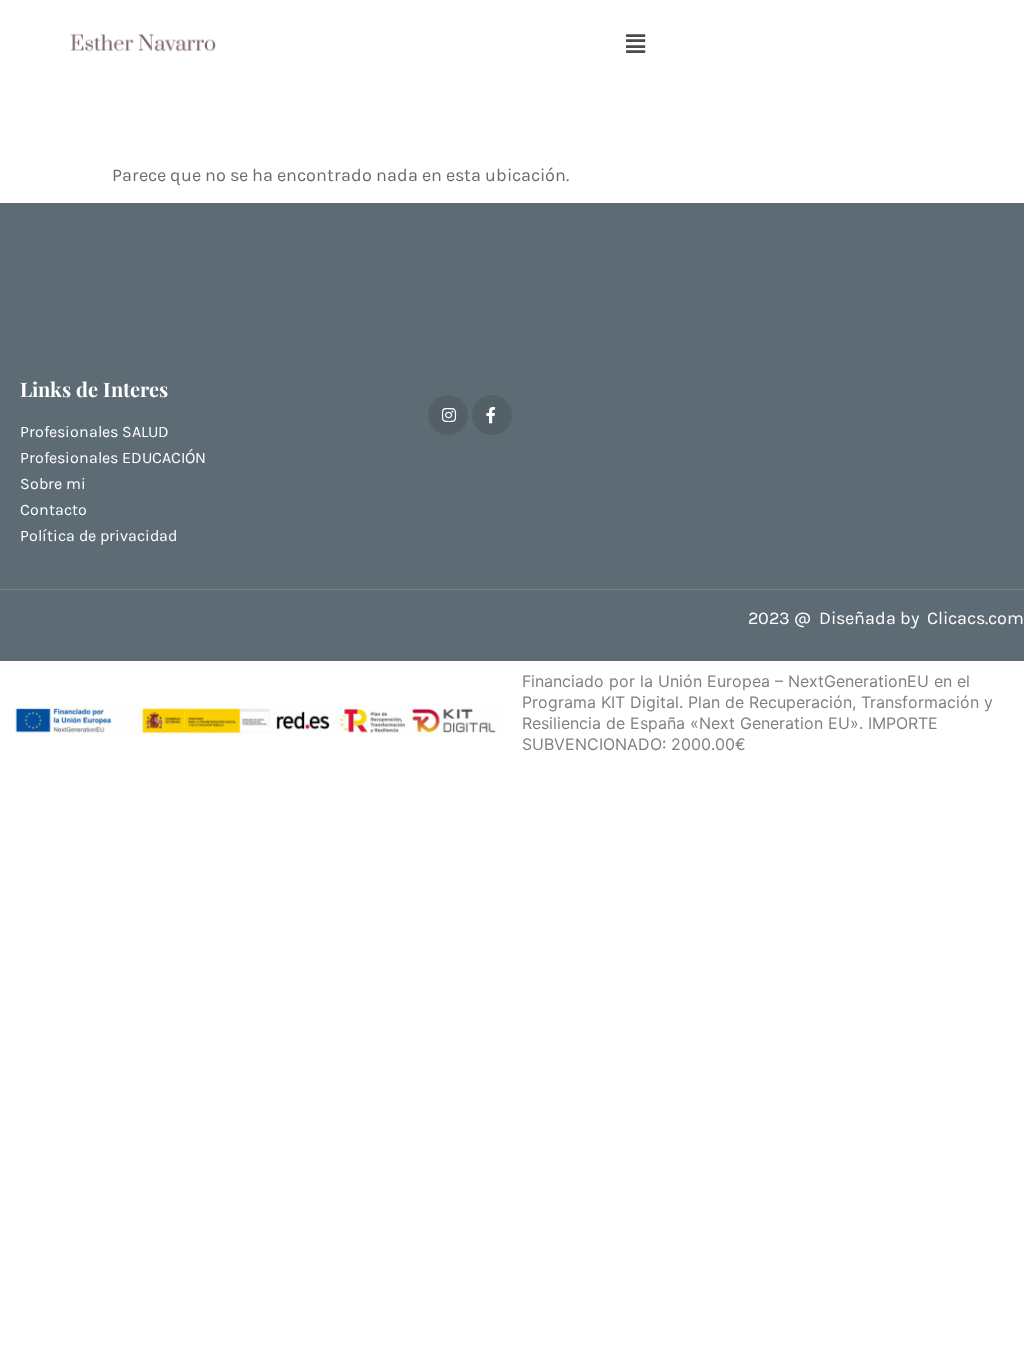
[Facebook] (492, 415)
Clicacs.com (975, 618)
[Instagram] (448, 415)
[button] (635, 44)
